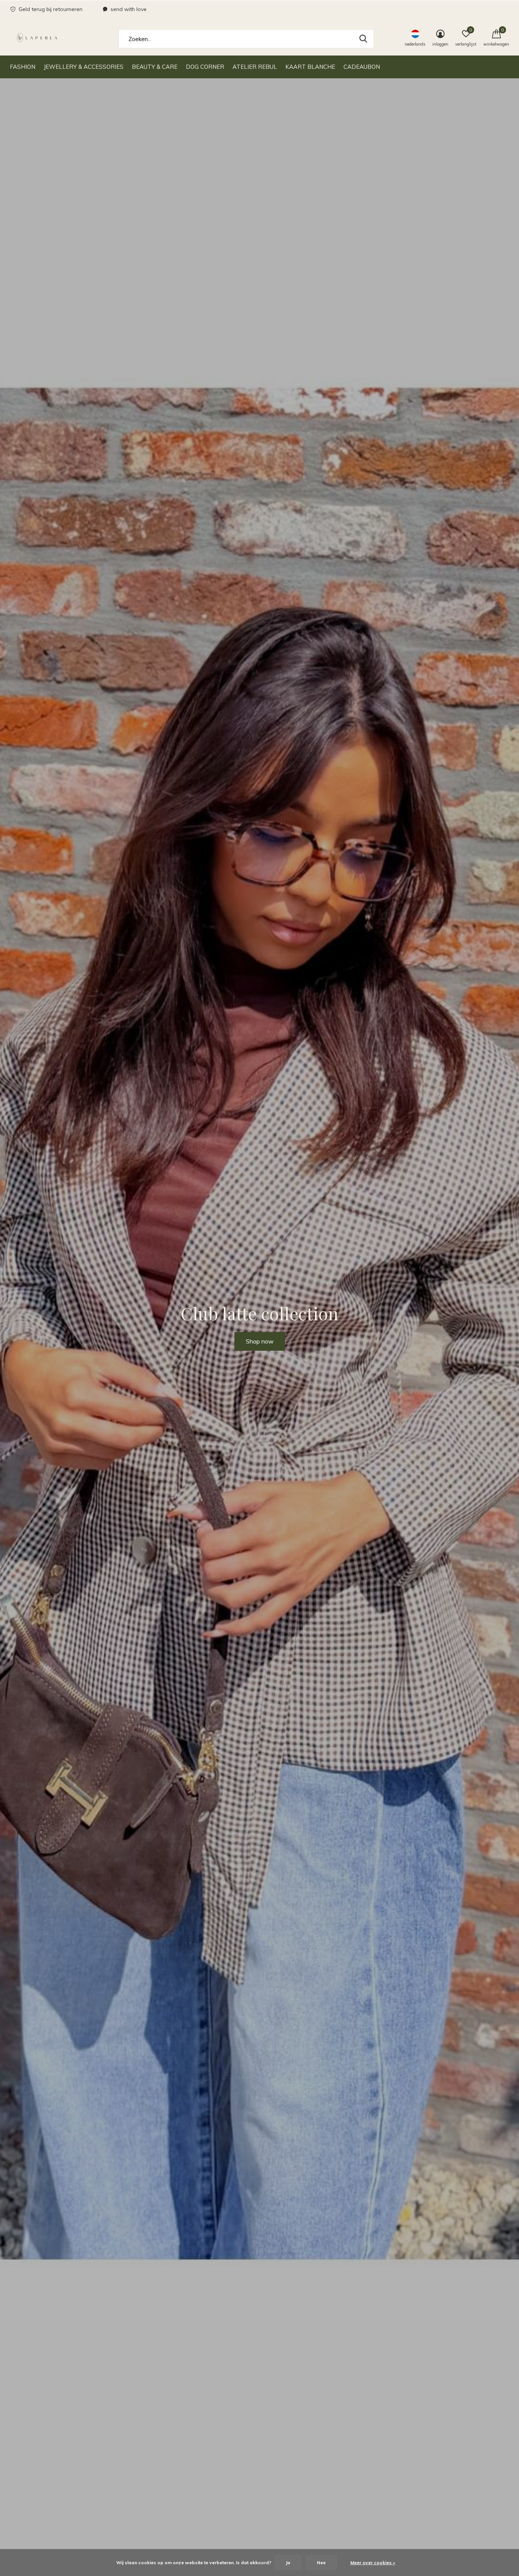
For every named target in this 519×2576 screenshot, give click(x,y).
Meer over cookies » (373, 2563)
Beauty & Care (155, 67)
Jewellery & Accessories (84, 67)
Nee (321, 2563)
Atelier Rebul (255, 67)
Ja (288, 2563)
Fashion (23, 67)
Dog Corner (205, 67)
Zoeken (363, 39)
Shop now (260, 1341)
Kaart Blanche (310, 67)
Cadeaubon (362, 67)
